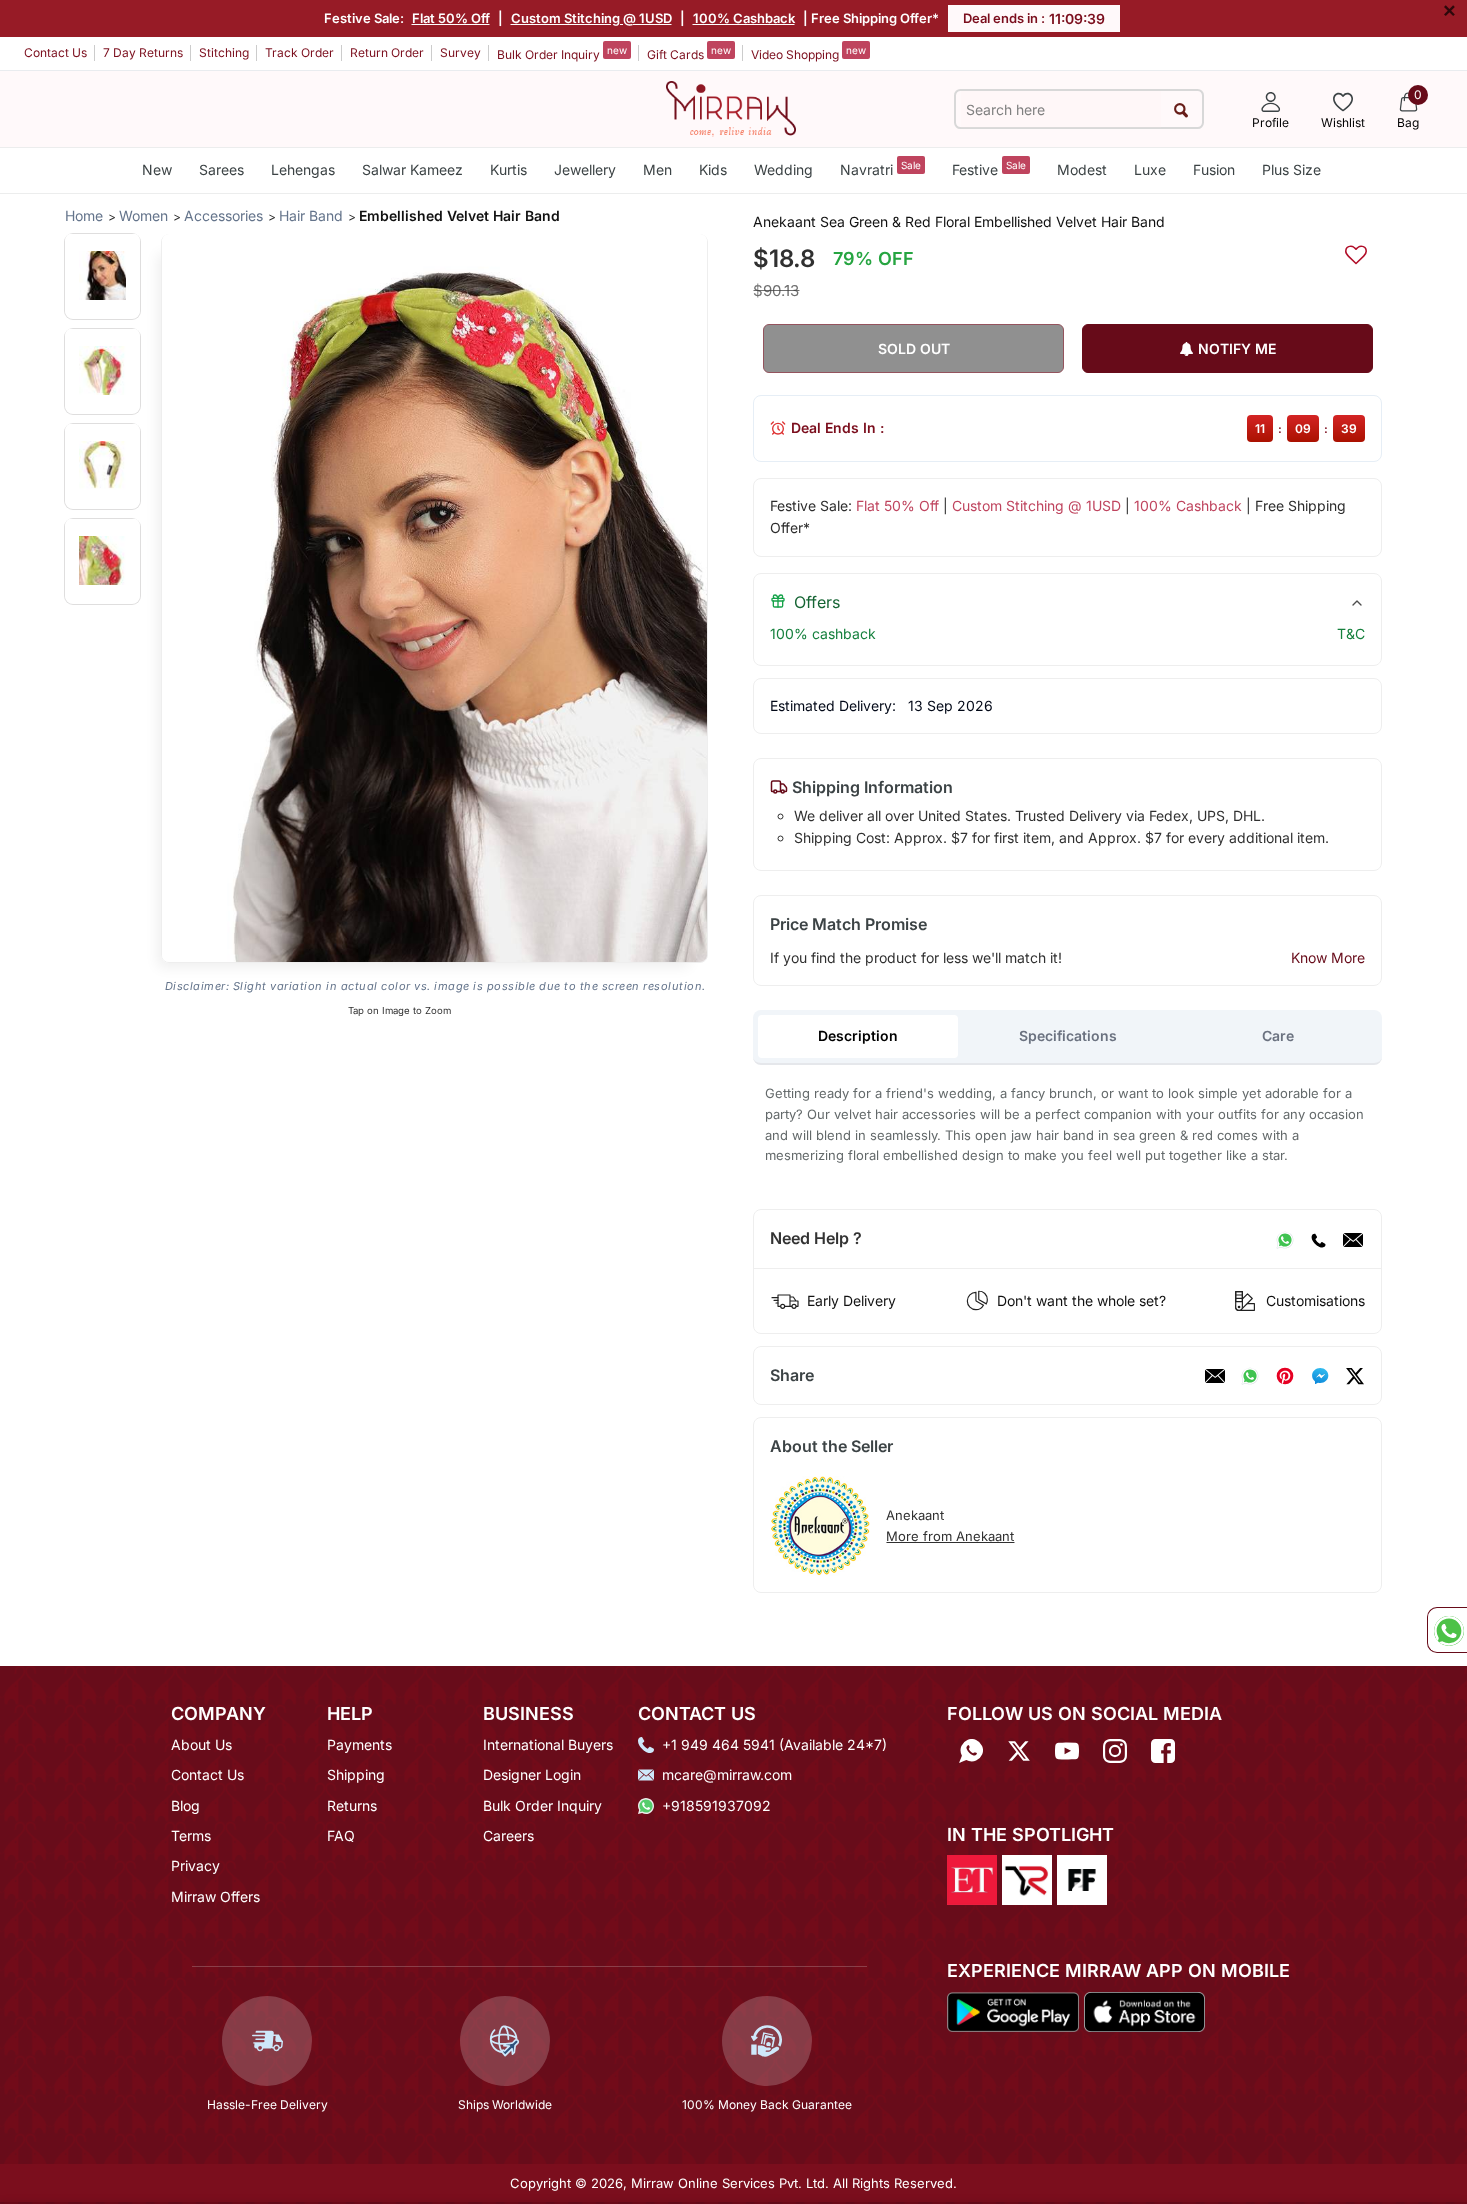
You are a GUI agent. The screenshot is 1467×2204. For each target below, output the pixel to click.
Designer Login (532, 1774)
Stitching (224, 52)
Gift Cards (689, 53)
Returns (352, 1805)
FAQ (341, 1835)
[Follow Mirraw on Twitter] (1019, 1751)
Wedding (783, 169)
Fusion (1214, 169)
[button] (102, 275)
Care (1278, 1035)
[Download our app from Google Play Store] (1013, 2010)
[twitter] (1355, 1376)
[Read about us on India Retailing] (1027, 1879)
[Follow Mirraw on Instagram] (1115, 1751)
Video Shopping (808, 53)
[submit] (1181, 109)
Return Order (387, 52)
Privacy (195, 1865)
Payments (359, 1744)
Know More (1328, 957)
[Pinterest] (1285, 1376)
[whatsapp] (1250, 1376)
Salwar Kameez (412, 169)
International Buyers (548, 1744)
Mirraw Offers (215, 1896)
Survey (460, 52)
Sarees (221, 169)
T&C (1351, 633)
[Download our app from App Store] (1144, 2010)
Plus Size (1291, 169)
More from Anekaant (950, 1536)
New (157, 169)
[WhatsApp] (1285, 1239)
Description (858, 1035)
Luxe (1150, 169)
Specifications (1068, 1035)
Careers (508, 1835)
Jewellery (585, 169)
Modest (1082, 169)
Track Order (299, 52)
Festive (989, 168)
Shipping (356, 1774)
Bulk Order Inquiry (562, 53)
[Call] (1318, 1239)
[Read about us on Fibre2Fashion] (1082, 1879)
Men (657, 169)
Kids (713, 169)
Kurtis (508, 169)
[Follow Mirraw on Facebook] (1163, 1751)
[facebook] (1320, 1376)
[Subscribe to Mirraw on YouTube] (1067, 1751)
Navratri (880, 168)
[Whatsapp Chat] (1447, 1630)
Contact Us (55, 52)
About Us (201, 1744)
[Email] (1353, 1239)
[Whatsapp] (971, 1751)
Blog (185, 1805)
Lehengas (303, 169)
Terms (191, 1835)
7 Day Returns (143, 52)
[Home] (731, 107)
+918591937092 (716, 1805)
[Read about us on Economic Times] (972, 1879)
